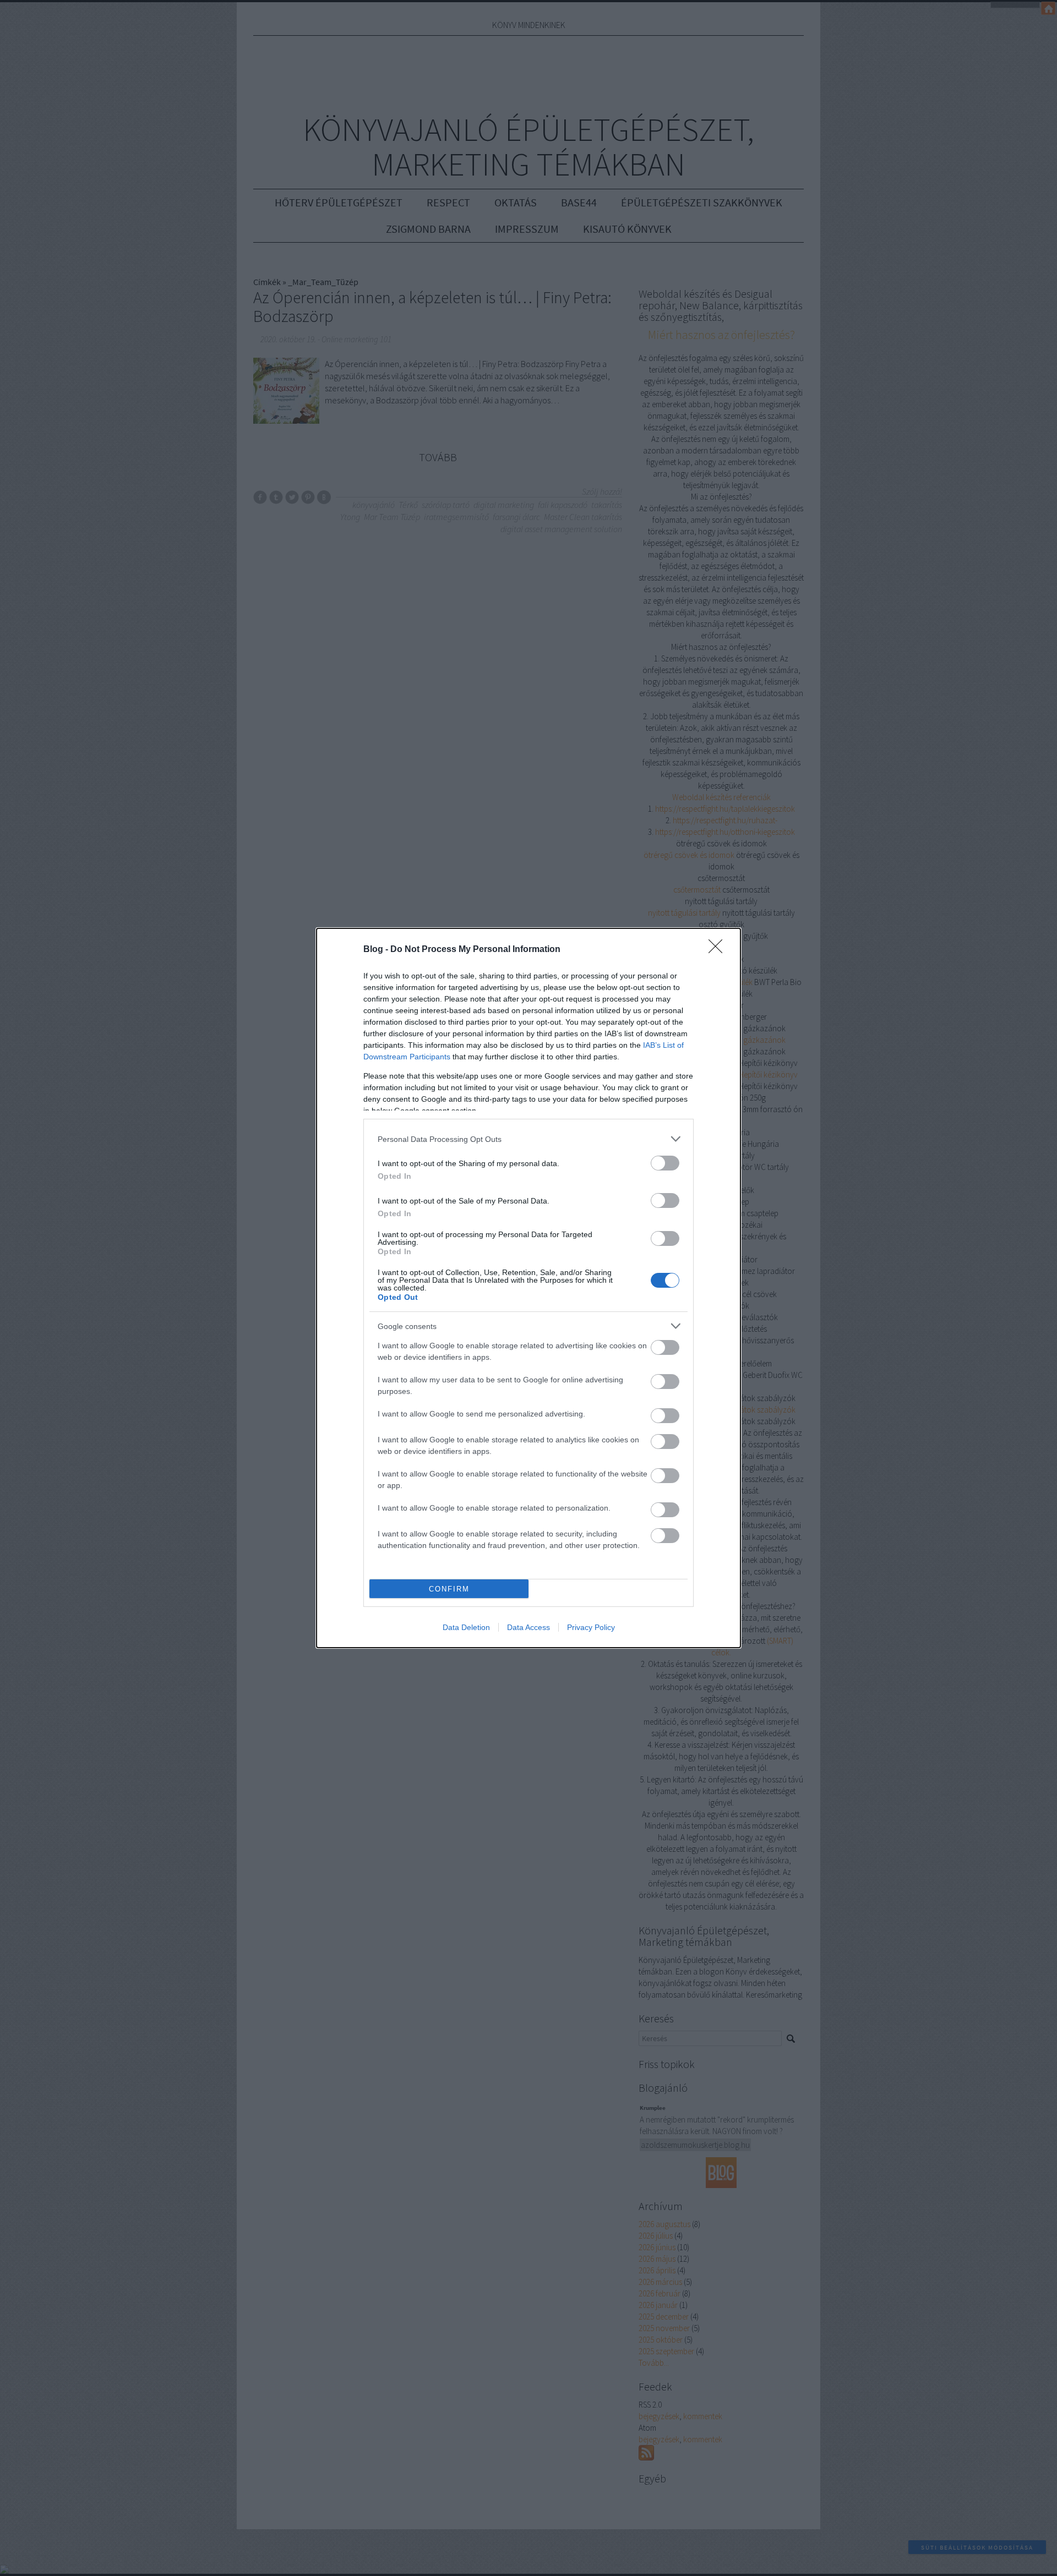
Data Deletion (466, 1627)
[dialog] (528, 1288)
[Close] (719, 950)
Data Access (528, 1627)
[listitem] (528, 1139)
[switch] (665, 1163)
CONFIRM (449, 1589)
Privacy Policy (591, 1627)
